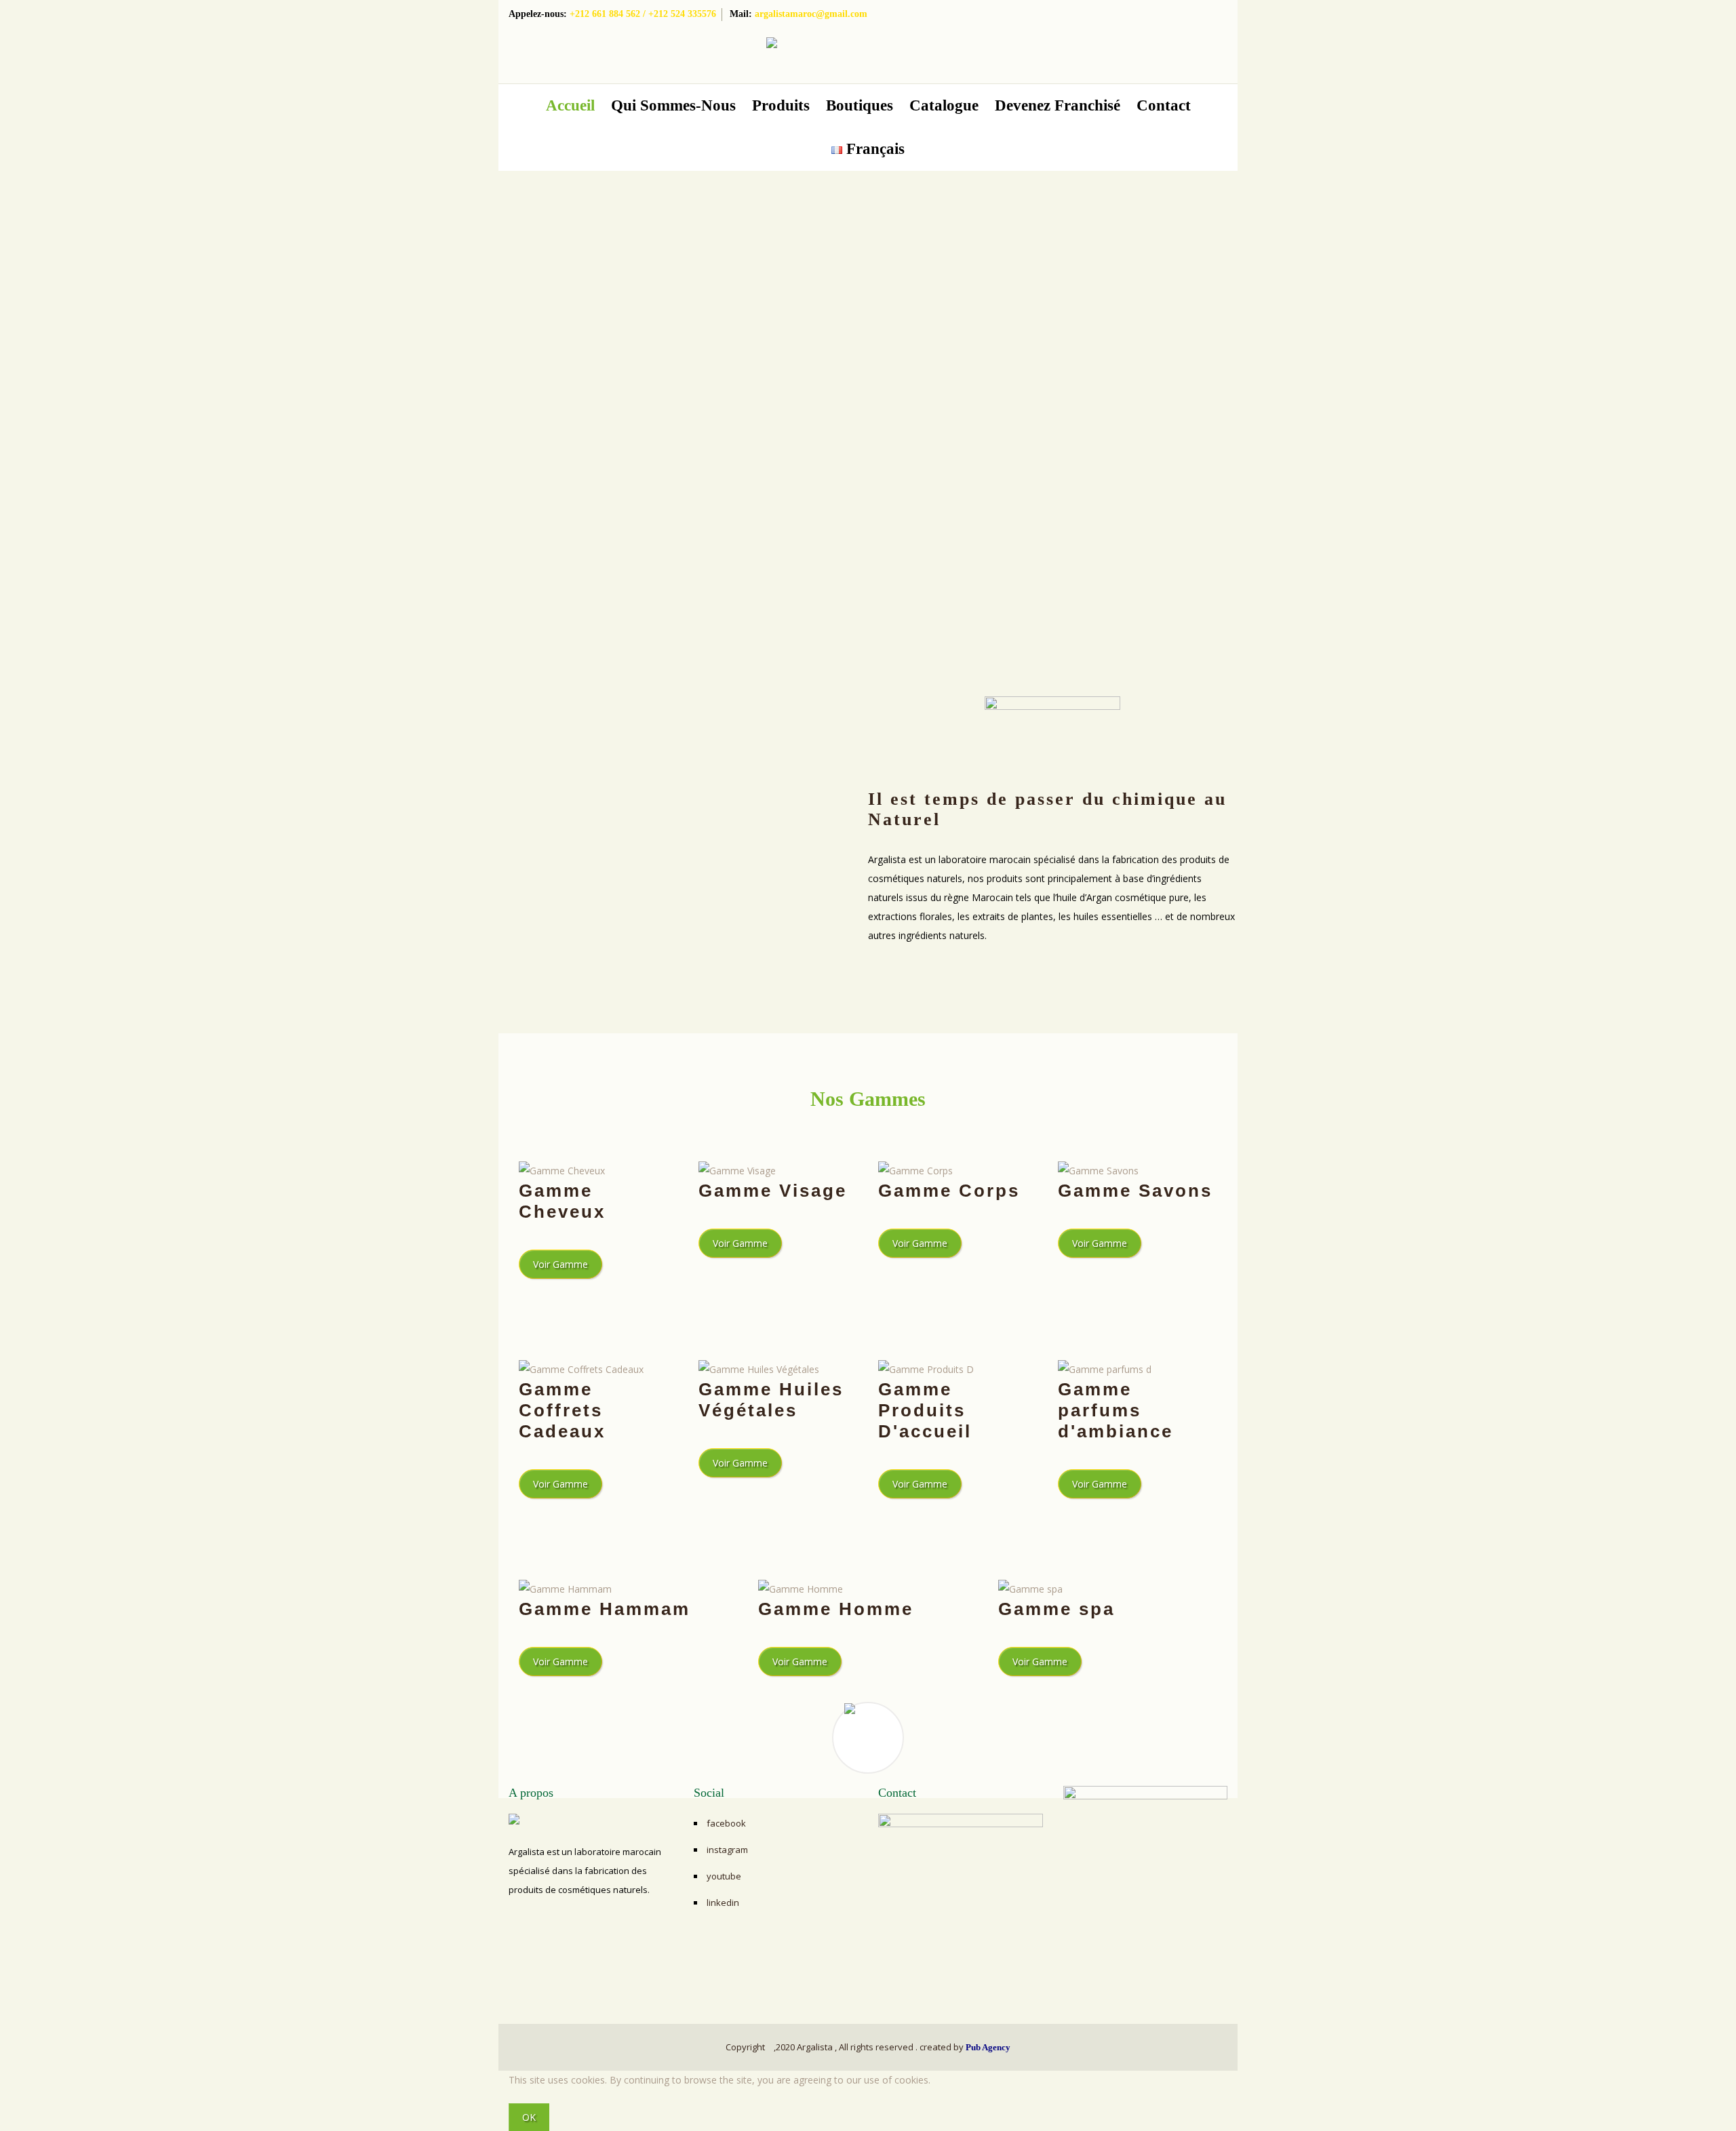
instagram (727, 1850)
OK (529, 2117)
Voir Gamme (560, 1264)
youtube (724, 1876)
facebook (726, 1823)
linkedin (723, 1903)
